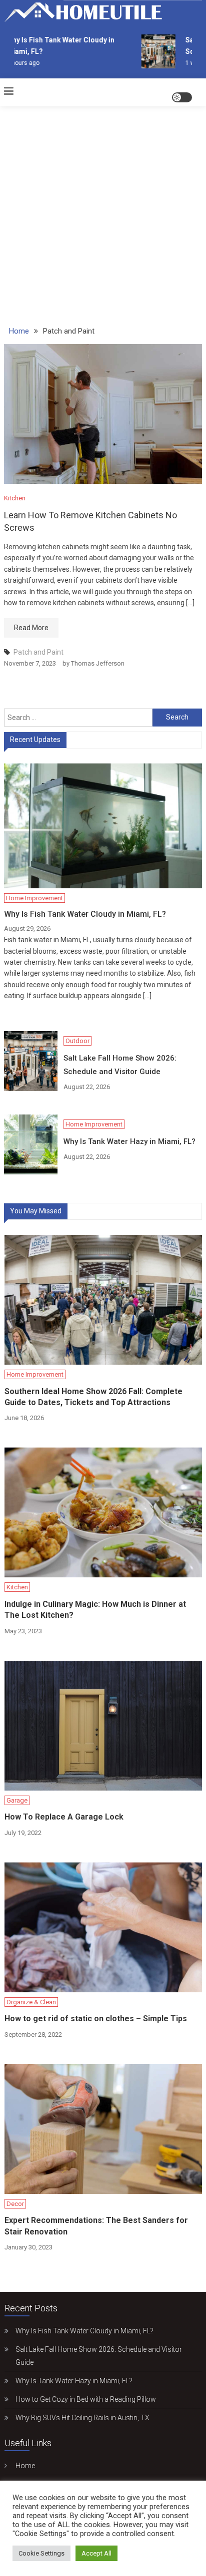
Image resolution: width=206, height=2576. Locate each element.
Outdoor (77, 1041)
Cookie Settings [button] (41, 2553)
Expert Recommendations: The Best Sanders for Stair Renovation (96, 2226)
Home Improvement (34, 898)
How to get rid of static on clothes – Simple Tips (96, 2019)
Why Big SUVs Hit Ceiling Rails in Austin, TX (82, 2418)
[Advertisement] (103, 210)
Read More (31, 628)
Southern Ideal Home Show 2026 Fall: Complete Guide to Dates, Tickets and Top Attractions (93, 1397)
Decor (15, 2204)
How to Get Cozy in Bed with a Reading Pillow (86, 2399)
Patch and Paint (38, 652)
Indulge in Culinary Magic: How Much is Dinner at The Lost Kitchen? (95, 1610)
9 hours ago (18, 63)
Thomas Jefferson (98, 663)
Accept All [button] (96, 2553)
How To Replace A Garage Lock (64, 1817)
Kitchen (15, 498)
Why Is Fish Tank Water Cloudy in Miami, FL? (85, 914)
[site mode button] (182, 97)
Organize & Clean (31, 2002)
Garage (17, 1800)
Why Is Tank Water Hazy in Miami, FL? (129, 1141)
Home (25, 2466)
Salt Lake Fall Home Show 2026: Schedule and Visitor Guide (120, 1065)
